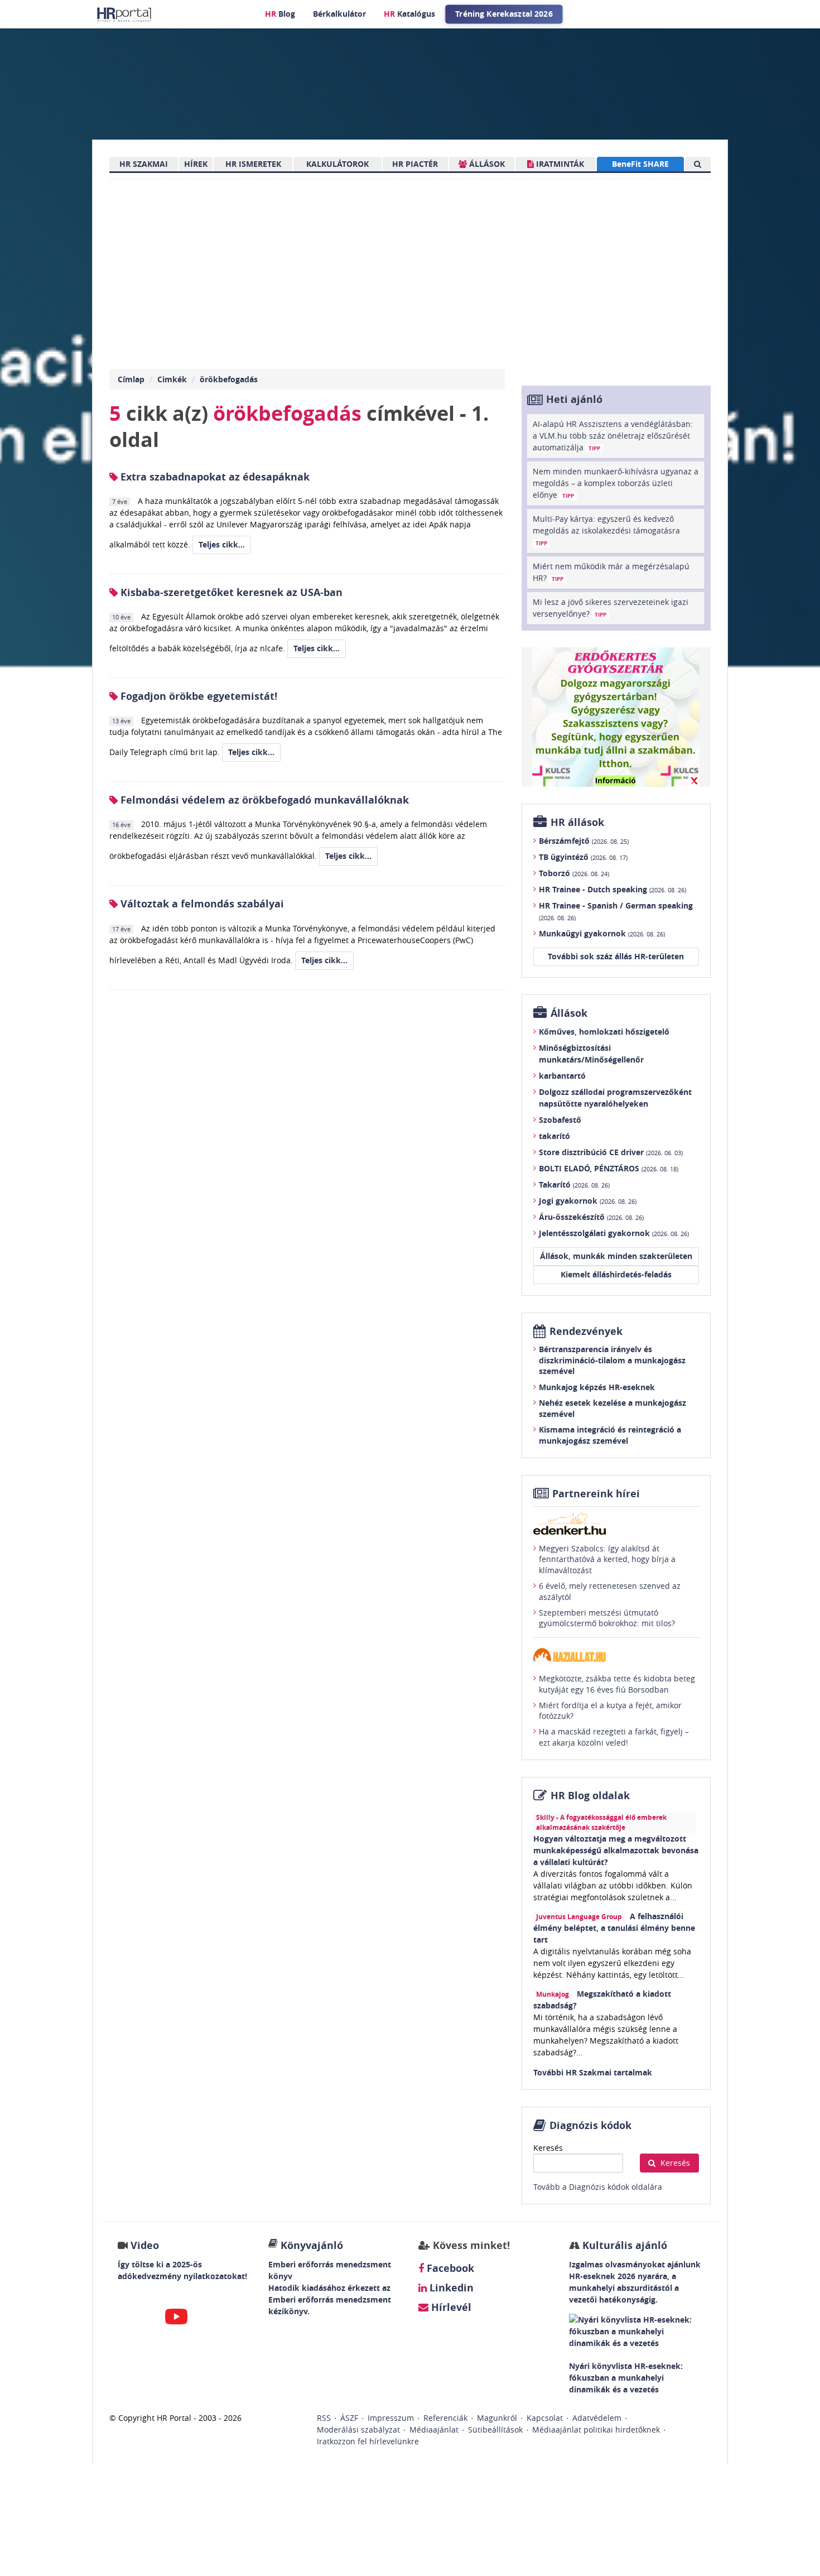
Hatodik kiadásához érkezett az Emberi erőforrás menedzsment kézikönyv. (330, 2299)
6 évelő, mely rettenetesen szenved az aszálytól (610, 1591)
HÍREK (196, 164)
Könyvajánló (312, 2245)
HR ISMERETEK (253, 164)
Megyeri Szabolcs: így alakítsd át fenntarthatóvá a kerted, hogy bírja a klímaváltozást (607, 1559)
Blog (280, 14)
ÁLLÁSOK (486, 164)
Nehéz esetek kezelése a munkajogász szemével (612, 1408)
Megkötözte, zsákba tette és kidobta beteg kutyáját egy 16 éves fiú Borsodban (617, 1684)
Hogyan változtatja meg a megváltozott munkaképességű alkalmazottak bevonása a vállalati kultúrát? (616, 1850)
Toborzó (574, 873)
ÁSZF (349, 2418)
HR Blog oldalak (590, 1796)
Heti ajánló (574, 399)
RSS (324, 2418)
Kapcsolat (545, 2418)
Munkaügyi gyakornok (602, 933)
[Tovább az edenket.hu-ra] (616, 1524)
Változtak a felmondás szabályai (201, 904)
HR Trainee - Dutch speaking (612, 889)
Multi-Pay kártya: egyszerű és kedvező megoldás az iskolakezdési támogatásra (606, 530)
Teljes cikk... (222, 544)
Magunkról (497, 2418)
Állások (569, 1013)
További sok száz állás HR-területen (616, 956)
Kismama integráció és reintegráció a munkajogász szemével (610, 1435)
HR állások (577, 822)
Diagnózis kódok (590, 2125)
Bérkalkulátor (339, 14)
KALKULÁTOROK (337, 164)
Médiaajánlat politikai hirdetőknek (596, 2430)
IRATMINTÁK (559, 164)
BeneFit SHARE (640, 164)
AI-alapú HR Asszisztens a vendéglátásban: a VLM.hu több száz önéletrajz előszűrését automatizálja (613, 436)
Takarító (574, 1184)
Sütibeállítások (495, 2430)
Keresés (548, 2148)
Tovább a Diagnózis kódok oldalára (598, 2187)
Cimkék (172, 379)
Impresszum (391, 2418)
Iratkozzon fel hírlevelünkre (368, 2441)
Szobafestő (560, 1120)
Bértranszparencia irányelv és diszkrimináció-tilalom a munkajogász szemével (612, 1360)
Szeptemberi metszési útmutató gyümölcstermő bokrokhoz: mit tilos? (607, 1618)
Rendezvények (586, 1331)
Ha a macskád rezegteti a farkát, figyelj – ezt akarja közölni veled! (614, 1737)
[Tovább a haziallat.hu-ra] (616, 1655)
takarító (554, 1136)
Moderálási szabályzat (358, 2430)
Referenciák (445, 2418)
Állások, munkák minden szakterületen (616, 1256)
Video (145, 2245)
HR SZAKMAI (144, 164)
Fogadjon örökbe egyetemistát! (197, 696)
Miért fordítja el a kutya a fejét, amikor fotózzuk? (610, 1711)
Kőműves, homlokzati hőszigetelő (604, 1032)
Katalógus (409, 14)
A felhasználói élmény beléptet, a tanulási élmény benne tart (614, 1928)
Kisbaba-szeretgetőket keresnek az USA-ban (230, 592)
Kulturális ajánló (623, 2245)
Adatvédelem (597, 2418)
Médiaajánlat (434, 2430)
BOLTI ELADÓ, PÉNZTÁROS (609, 1168)
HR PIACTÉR (415, 164)
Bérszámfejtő (584, 841)
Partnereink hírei (596, 1494)
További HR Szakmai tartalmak (593, 2072)
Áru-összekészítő (591, 1217)
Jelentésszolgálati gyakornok (614, 1233)
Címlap (131, 379)
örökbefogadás (229, 379)
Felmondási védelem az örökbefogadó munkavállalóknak (263, 800)
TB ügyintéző (583, 857)
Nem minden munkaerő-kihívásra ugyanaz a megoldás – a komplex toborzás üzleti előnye (616, 483)
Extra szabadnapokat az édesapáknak (214, 477)
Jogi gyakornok (588, 1201)
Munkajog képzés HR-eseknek (597, 1387)
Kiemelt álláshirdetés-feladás (616, 1274)
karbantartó (562, 1076)
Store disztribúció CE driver (611, 1152)
